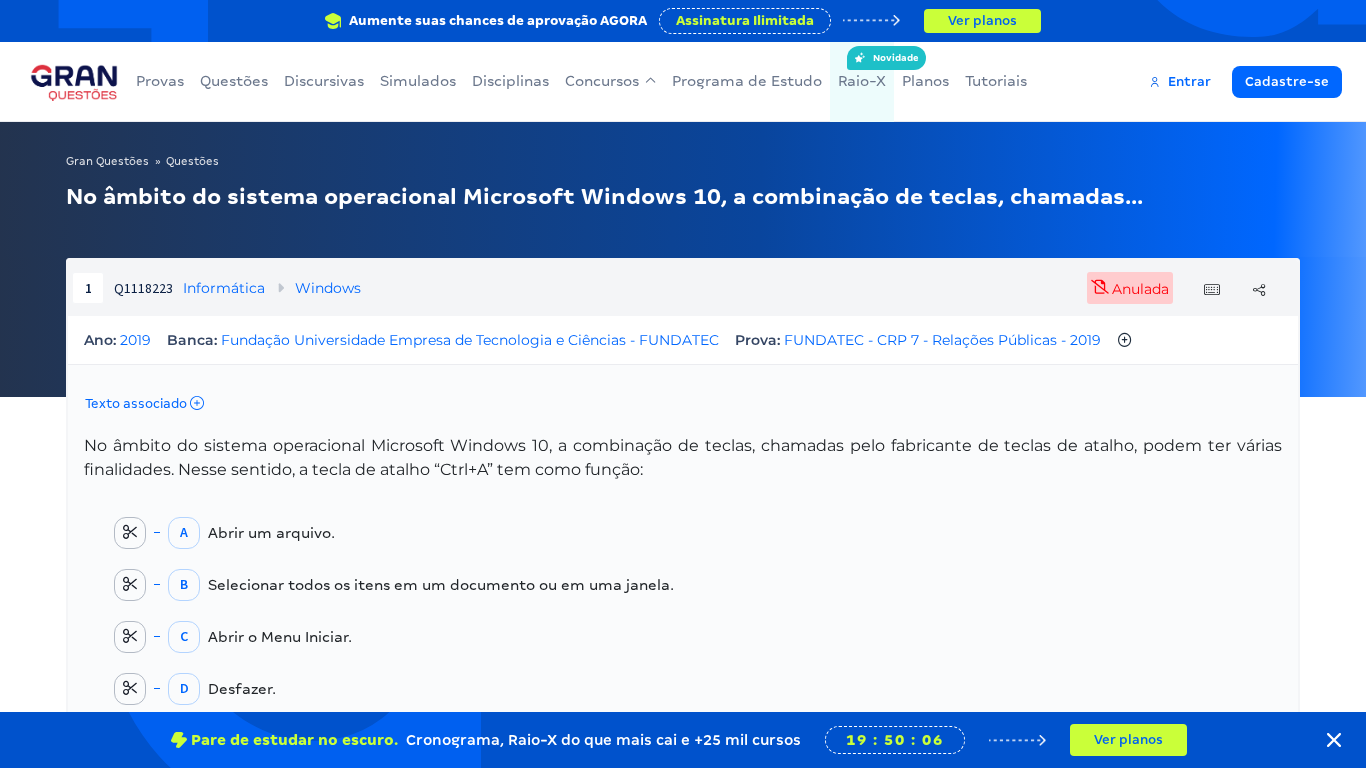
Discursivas (324, 81)
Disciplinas (510, 81)
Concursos (602, 81)
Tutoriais (996, 81)
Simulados (418, 81)
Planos (925, 81)
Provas (160, 81)
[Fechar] (1334, 740)
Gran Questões (107, 161)
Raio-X (862, 71)
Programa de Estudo (747, 81)
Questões (234, 81)
